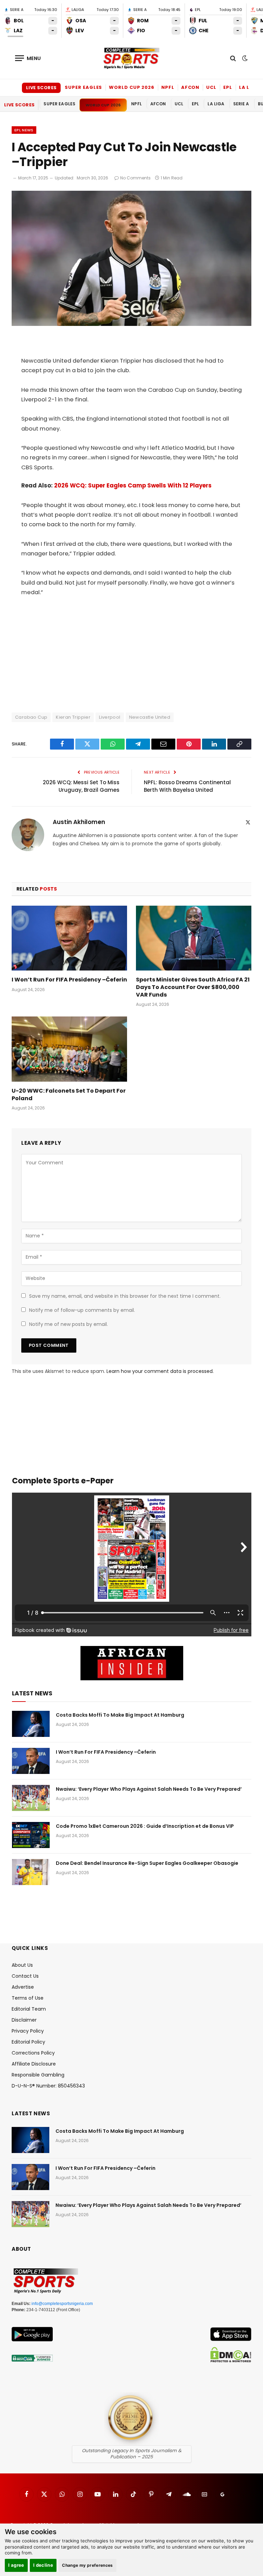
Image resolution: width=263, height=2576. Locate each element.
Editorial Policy (28, 2042)
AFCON (190, 87)
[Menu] (28, 58)
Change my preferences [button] (87, 2565)
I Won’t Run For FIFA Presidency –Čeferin (69, 980)
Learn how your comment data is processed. (160, 1371)
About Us (22, 1965)
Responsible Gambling (38, 2075)
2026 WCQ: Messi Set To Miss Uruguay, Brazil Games (81, 786)
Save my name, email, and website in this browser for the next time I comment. (125, 1296)
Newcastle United (150, 717)
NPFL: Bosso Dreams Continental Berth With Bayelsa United (187, 786)
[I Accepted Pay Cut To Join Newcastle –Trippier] (131, 324)
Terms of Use (28, 1998)
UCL (211, 87)
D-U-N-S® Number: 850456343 (48, 2086)
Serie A (241, 104)
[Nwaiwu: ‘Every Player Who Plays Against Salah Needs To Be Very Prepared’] (31, 1798)
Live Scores (41, 88)
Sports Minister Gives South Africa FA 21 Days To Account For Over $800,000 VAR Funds (193, 987)
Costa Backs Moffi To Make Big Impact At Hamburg (120, 1715)
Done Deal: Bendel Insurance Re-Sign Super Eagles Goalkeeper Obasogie (147, 1863)
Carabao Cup (31, 717)
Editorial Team (29, 2009)
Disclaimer (24, 2020)
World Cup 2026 (132, 87)
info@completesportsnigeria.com (62, 2304)
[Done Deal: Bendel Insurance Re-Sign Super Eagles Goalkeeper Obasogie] (31, 1872)
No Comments (135, 178)
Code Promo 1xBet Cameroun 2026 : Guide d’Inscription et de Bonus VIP (145, 1826)
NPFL (168, 87)
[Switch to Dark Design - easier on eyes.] (244, 58)
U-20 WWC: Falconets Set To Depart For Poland (69, 1095)
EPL (228, 87)
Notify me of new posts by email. (68, 1324)
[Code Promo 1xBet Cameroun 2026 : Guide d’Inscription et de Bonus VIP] (31, 1835)
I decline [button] (43, 2565)
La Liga (249, 87)
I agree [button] (16, 2565)
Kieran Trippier (73, 717)
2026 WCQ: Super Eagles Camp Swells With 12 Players (133, 486)
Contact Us (25, 1976)
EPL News (24, 130)
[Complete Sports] (131, 58)
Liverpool (110, 717)
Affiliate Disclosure (34, 2064)
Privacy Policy (28, 2031)
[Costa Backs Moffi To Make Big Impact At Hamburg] (31, 1724)
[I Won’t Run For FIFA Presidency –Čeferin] (69, 938)
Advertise (23, 1987)
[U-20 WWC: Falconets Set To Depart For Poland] (69, 1049)
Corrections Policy (33, 2053)
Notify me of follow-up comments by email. (82, 1310)
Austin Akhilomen (79, 822)
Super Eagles (83, 87)
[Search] (233, 58)
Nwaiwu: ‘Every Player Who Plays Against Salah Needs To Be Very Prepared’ (149, 1789)
